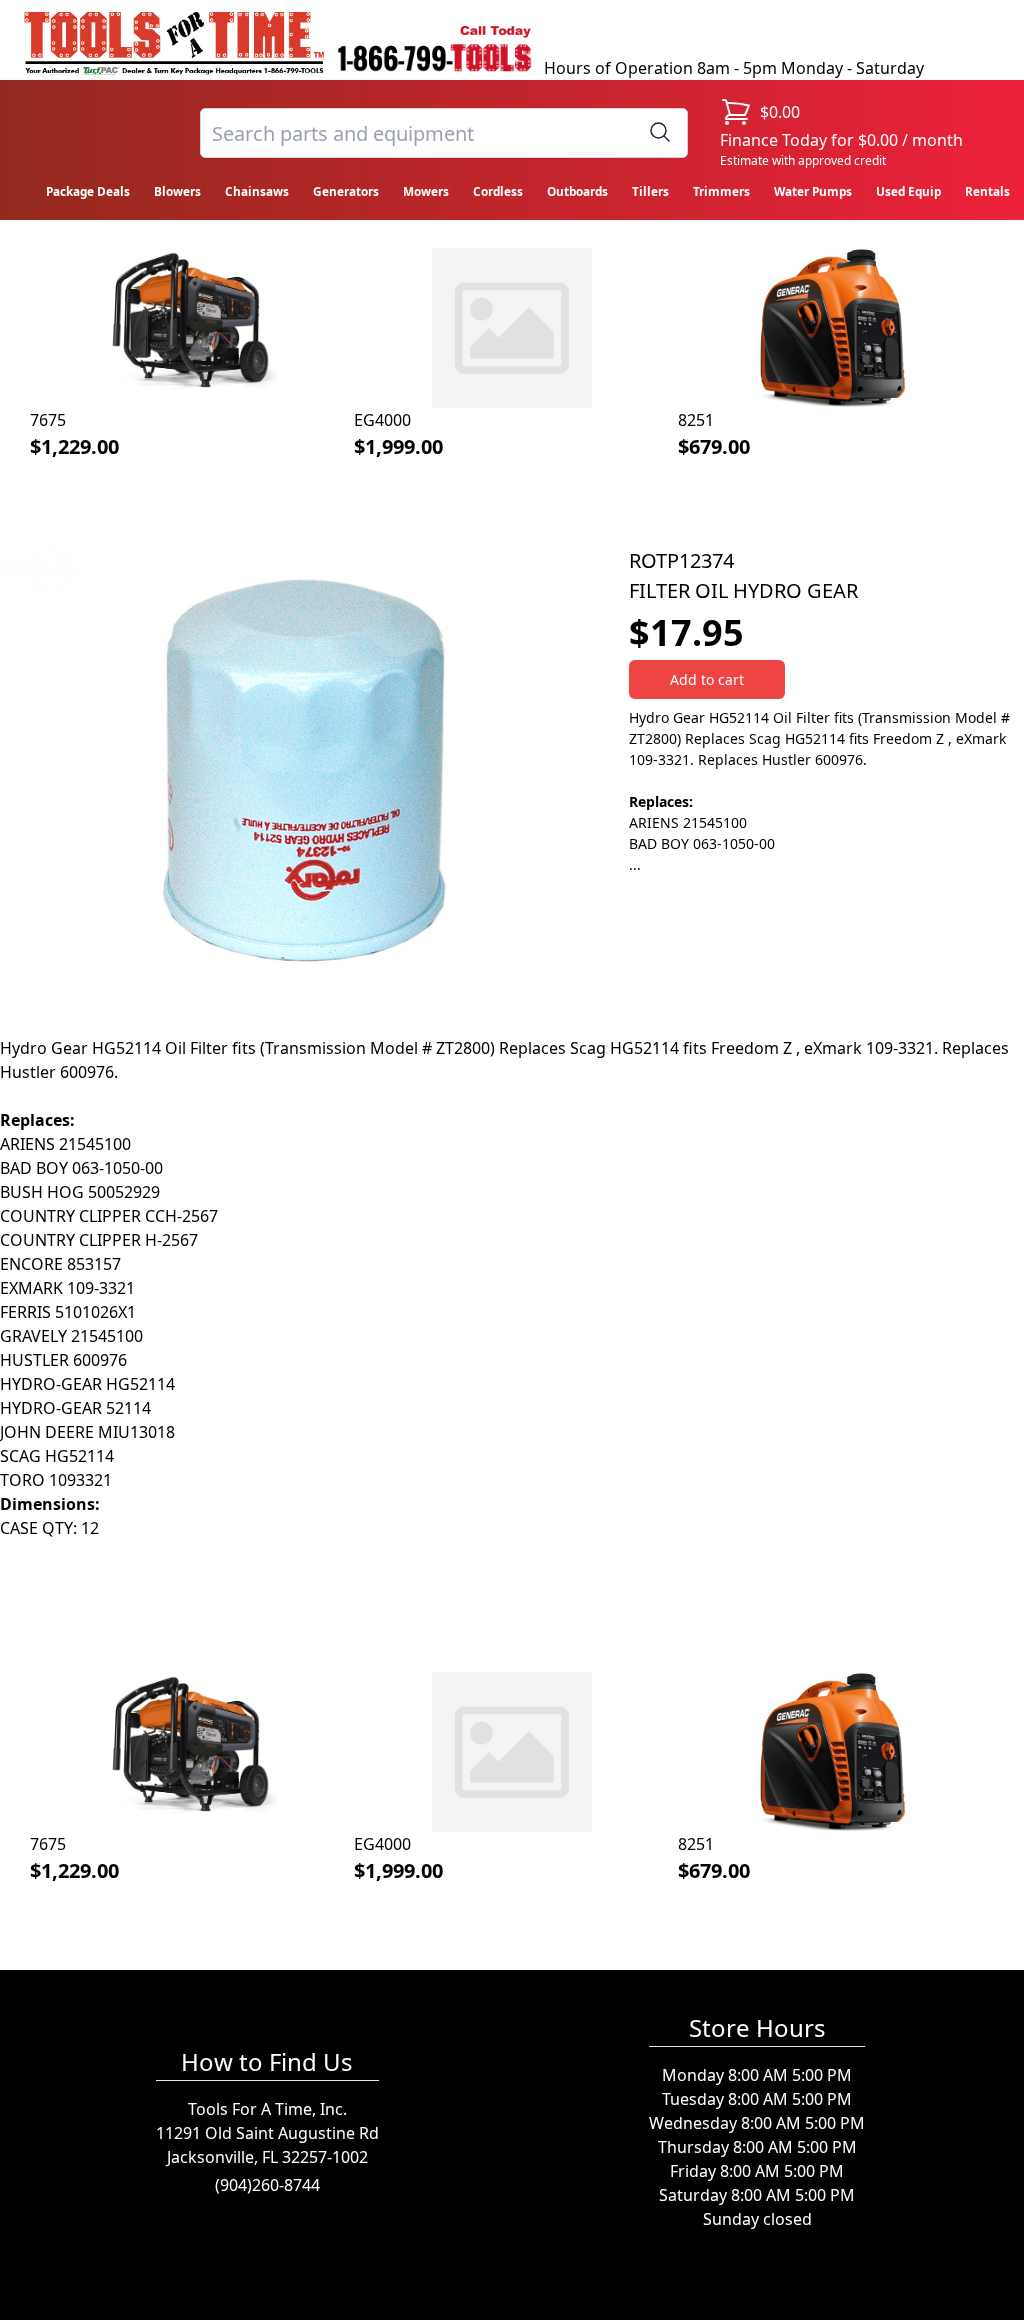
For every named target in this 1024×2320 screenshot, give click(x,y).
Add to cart (707, 679)
